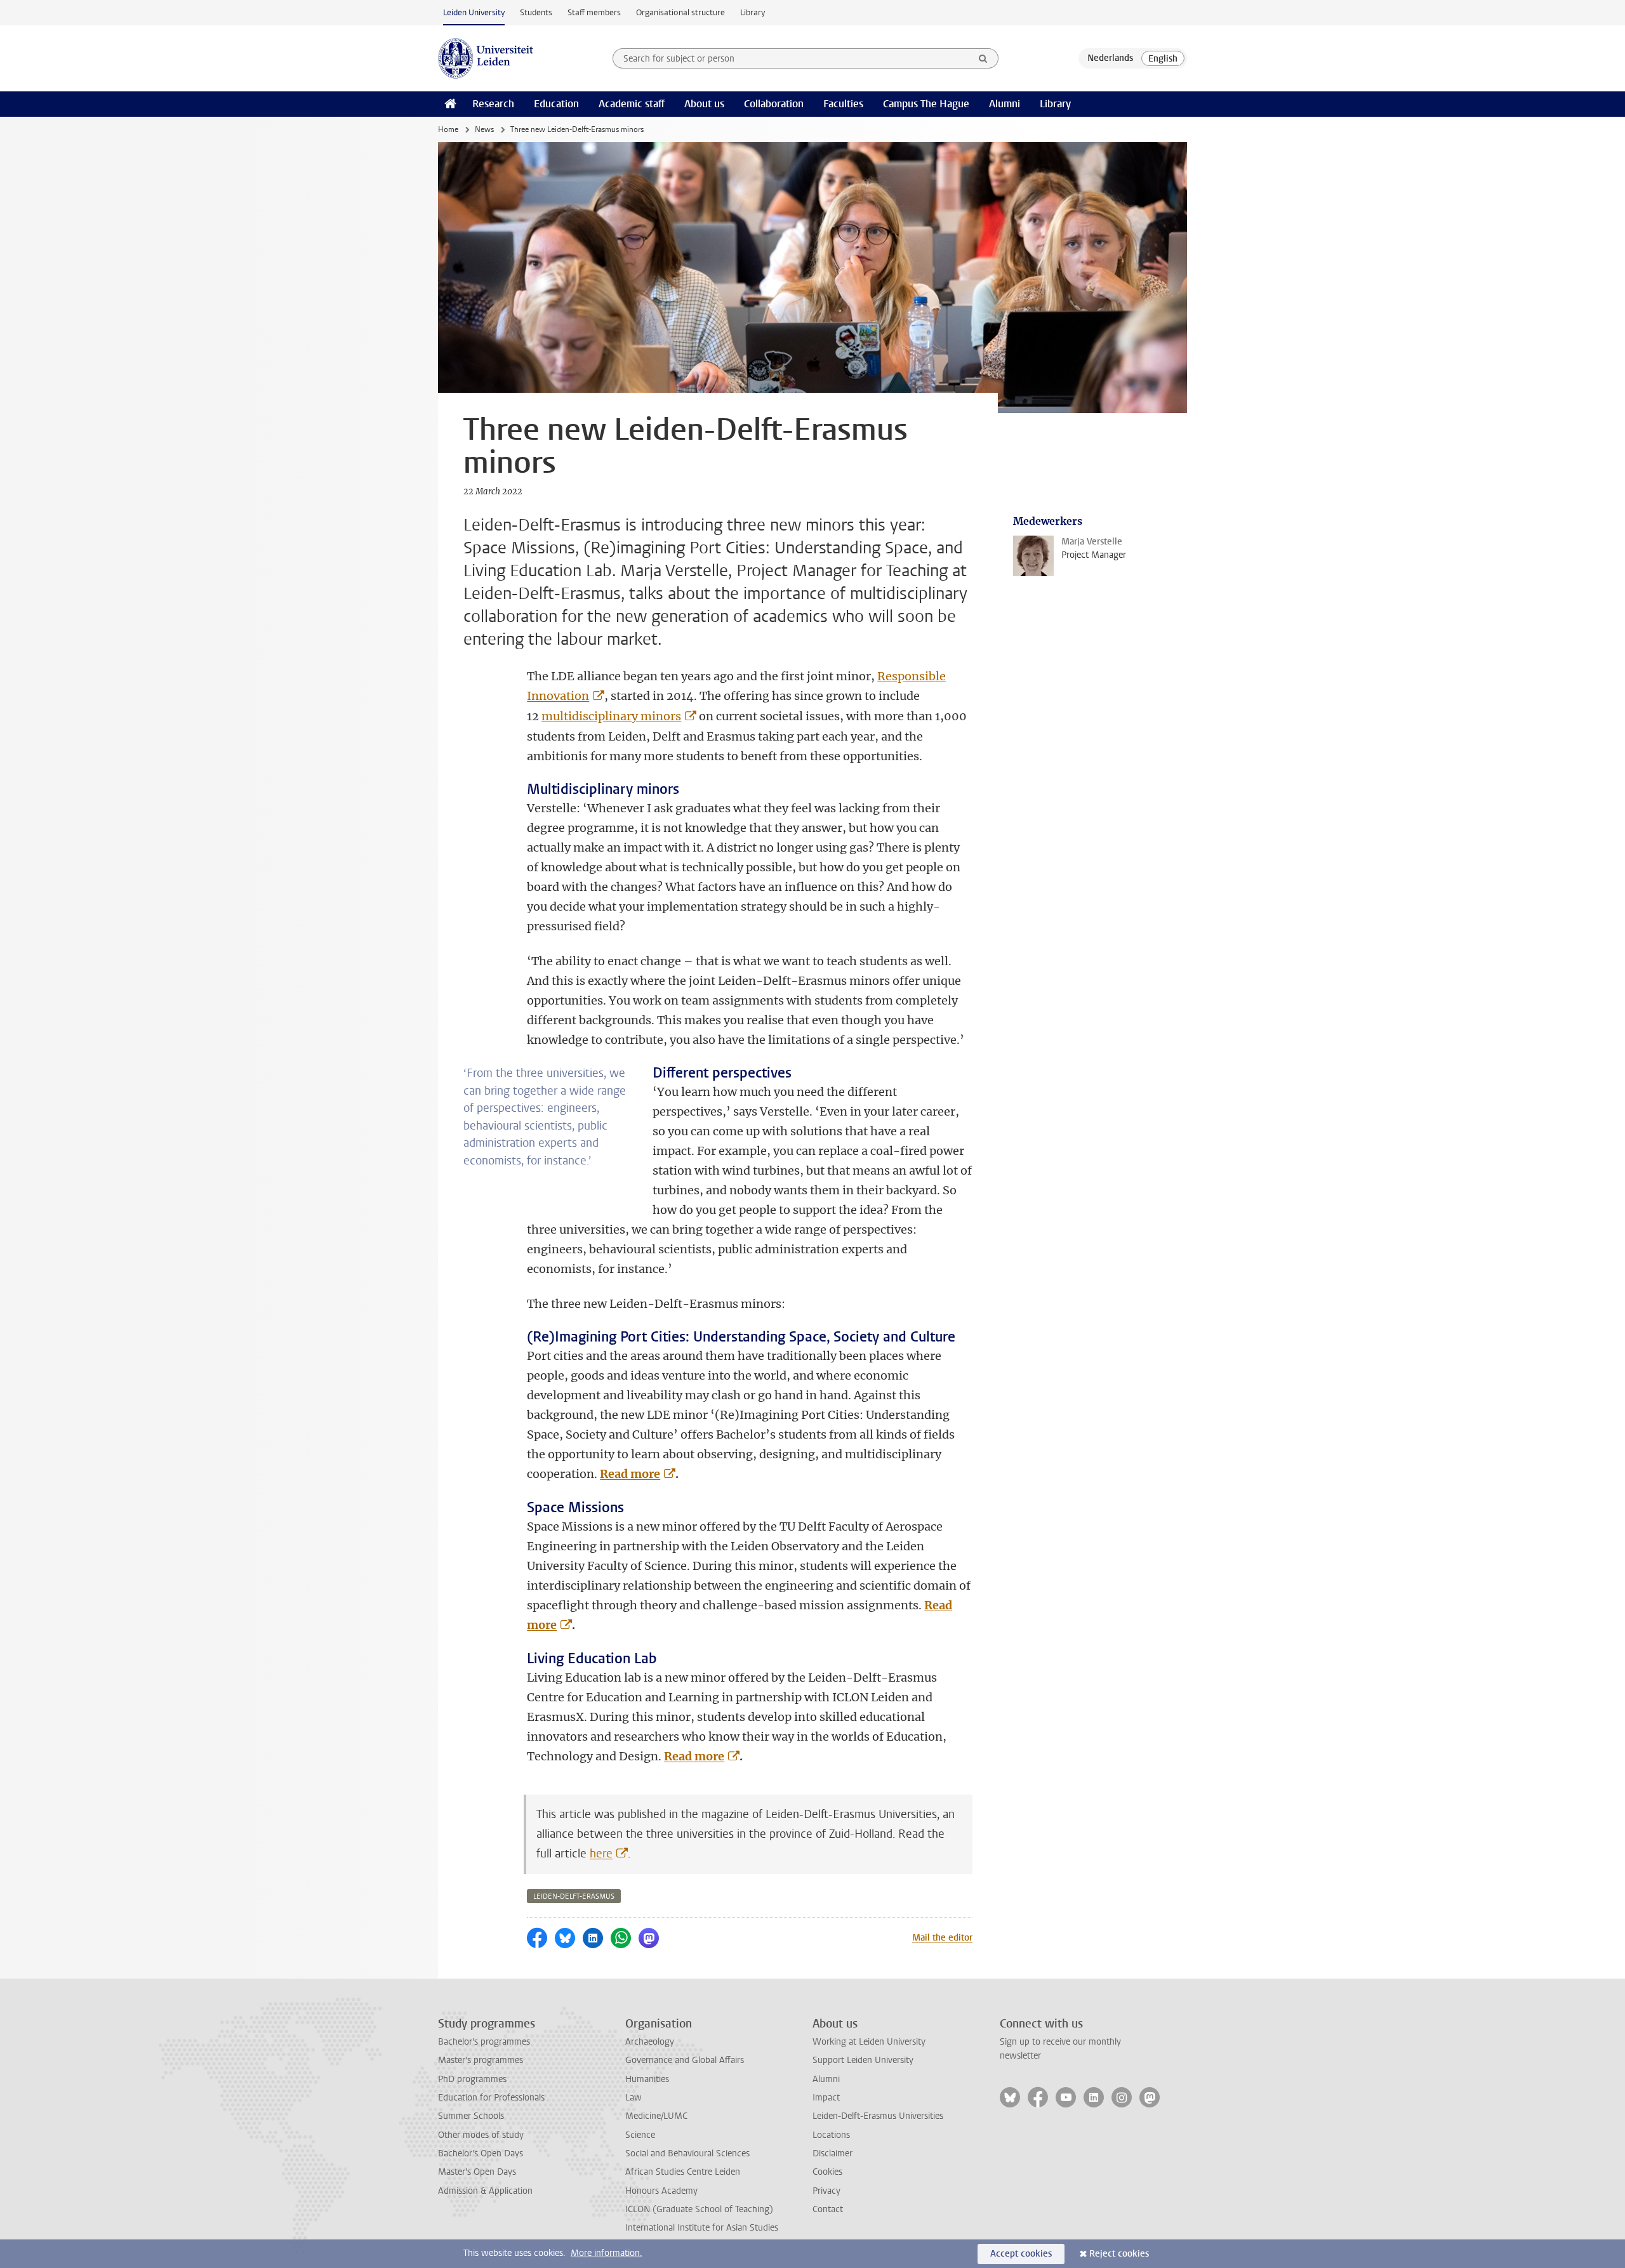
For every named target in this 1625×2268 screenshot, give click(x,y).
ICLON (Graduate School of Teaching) (699, 2209)
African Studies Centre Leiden (683, 2172)
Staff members (594, 12)
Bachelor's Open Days (481, 2153)
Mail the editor (942, 1938)
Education (556, 104)
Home (448, 129)
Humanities (647, 2079)
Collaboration (774, 104)
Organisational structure (680, 12)
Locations (831, 2135)
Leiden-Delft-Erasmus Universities (878, 2116)
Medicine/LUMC (656, 2116)
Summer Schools (471, 2116)
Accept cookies (1021, 2254)
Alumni (1005, 104)
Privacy (826, 2191)
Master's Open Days (477, 2172)
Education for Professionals (491, 2098)
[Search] (983, 58)
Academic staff (632, 104)
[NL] (1110, 58)
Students (536, 12)
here (601, 1854)
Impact (826, 2098)
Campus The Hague (926, 104)
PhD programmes (472, 2079)
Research (493, 104)
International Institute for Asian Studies (702, 2228)
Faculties (843, 104)
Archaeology (650, 2042)
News (484, 129)
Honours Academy (661, 2191)
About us (704, 104)
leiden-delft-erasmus (574, 1896)
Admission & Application (485, 2191)
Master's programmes (481, 2060)
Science (640, 2135)
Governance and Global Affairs (685, 2060)
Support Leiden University (863, 2060)
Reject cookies (1119, 2254)
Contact (828, 2209)
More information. (607, 2253)
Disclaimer (832, 2153)
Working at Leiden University (869, 2042)
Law (633, 2098)
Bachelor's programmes (484, 2042)
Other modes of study (481, 2135)
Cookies (827, 2172)
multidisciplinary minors (611, 716)
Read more (630, 1474)
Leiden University (474, 12)
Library (753, 12)
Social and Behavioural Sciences (687, 2153)
